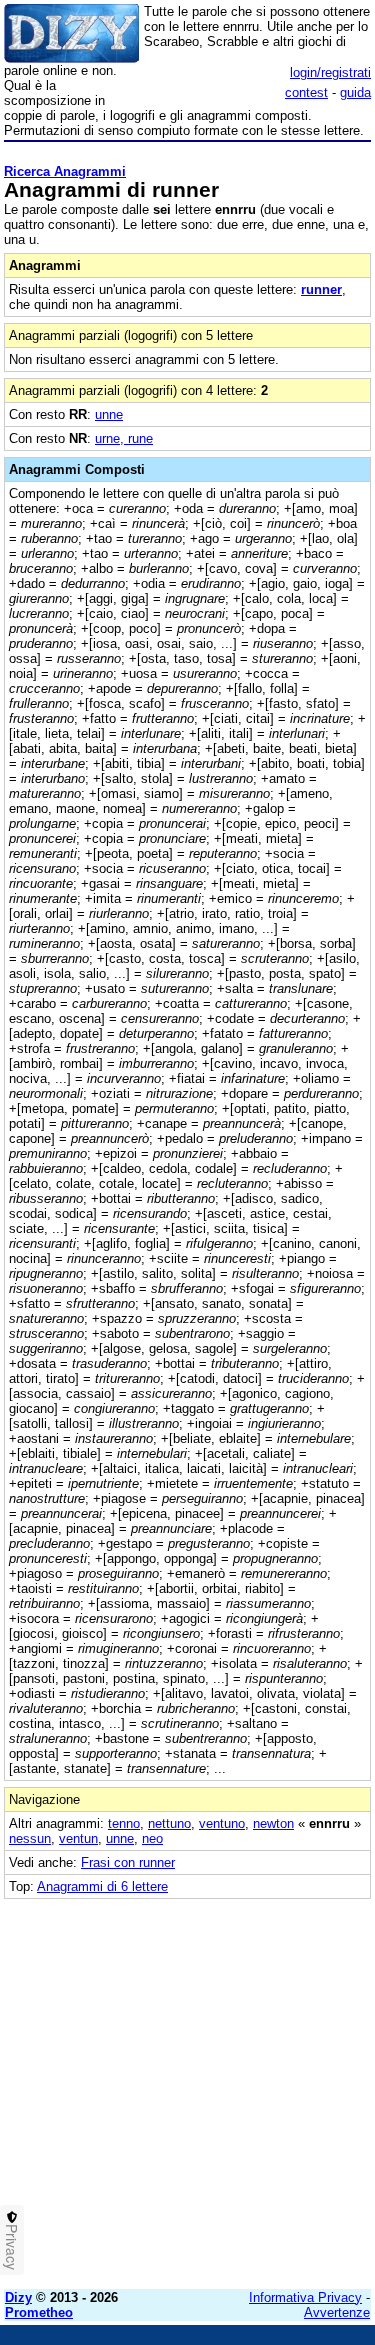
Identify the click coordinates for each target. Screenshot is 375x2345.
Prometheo (39, 2312)
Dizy (18, 2297)
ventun (78, 1838)
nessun (30, 1838)
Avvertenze (337, 2312)
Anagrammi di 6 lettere (102, 1886)
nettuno (169, 1823)
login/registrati (330, 72)
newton (273, 1823)
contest (306, 92)
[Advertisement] (187, 2086)
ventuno (222, 1823)
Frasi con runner (128, 1862)
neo (152, 1838)
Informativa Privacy (305, 2297)
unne (109, 414)
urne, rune (124, 438)
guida (355, 92)
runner (321, 289)
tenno (124, 1823)
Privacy (12, 2247)
